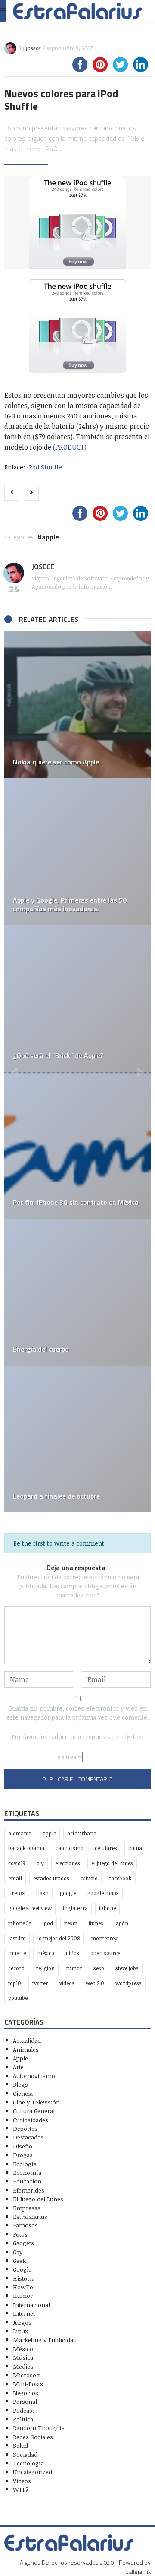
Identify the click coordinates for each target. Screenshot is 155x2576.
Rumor (74, 1968)
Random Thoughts (39, 2428)
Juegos (22, 2322)
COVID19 (17, 1863)
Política (23, 2419)
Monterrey (104, 1938)
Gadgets (23, 2243)
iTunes (96, 1923)
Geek (19, 2261)
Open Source (105, 1953)
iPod (48, 1923)
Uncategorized (33, 2472)
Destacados (28, 2137)
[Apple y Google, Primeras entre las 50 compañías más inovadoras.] (77, 852)
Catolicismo (70, 1848)
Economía (27, 2172)
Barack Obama (26, 1848)
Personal (25, 2401)
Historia (24, 2278)
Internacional (31, 2305)
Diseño (23, 2146)
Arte (18, 2067)
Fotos (20, 2234)
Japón (121, 1923)
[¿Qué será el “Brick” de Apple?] (77, 998)
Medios (23, 2366)
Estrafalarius (30, 2216)
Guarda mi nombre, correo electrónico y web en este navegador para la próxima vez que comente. (78, 1713)
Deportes (25, 2128)
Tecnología (28, 2463)
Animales (26, 2049)
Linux (20, 2331)
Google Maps (103, 1893)
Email (15, 1878)
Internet (24, 2313)
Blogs (20, 2084)
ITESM (71, 1923)
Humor (23, 2296)
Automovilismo (34, 2076)
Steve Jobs (127, 1968)
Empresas (27, 2208)
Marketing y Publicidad (45, 2340)
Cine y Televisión (36, 2102)
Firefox (16, 1893)
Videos (67, 1983)
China (135, 1848)
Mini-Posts (28, 2384)
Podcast (23, 2410)
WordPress (129, 1983)
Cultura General (34, 2111)
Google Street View (30, 1908)
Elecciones (68, 1863)
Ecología (25, 2164)
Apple (50, 537)
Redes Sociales (33, 2437)
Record (16, 1968)
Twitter (40, 1983)
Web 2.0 (95, 1983)
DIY (40, 1863)
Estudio (89, 1878)
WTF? (21, 2489)
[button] (15, 1072)
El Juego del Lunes (38, 2199)
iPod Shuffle (44, 467)
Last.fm (17, 1938)
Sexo (99, 1968)
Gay (18, 2252)
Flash (42, 1893)
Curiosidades (31, 2120)
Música (23, 2357)
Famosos (25, 2225)
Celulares (106, 1848)
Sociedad (25, 2454)
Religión (45, 1968)
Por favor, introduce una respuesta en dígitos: (77, 1737)
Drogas (23, 2155)
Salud (20, 2445)
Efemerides (29, 2190)
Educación (27, 2181)
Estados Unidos (51, 1878)
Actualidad (27, 2040)
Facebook (120, 1878)
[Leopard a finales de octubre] (77, 1439)
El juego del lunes (112, 1863)
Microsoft (26, 2375)
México (46, 1953)
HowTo (23, 2287)
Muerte (17, 1953)
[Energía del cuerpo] (77, 1292)
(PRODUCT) (70, 447)
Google (68, 1893)
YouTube (18, 1998)
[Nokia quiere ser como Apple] (77, 705)
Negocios (26, 2393)
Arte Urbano (82, 1833)
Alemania (20, 1833)
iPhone (107, 1908)
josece (33, 48)
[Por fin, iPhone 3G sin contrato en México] (77, 1145)
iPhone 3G (20, 1923)
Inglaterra (75, 1908)
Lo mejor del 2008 (58, 1938)
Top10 (15, 1983)
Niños (72, 1953)
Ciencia (23, 2093)
